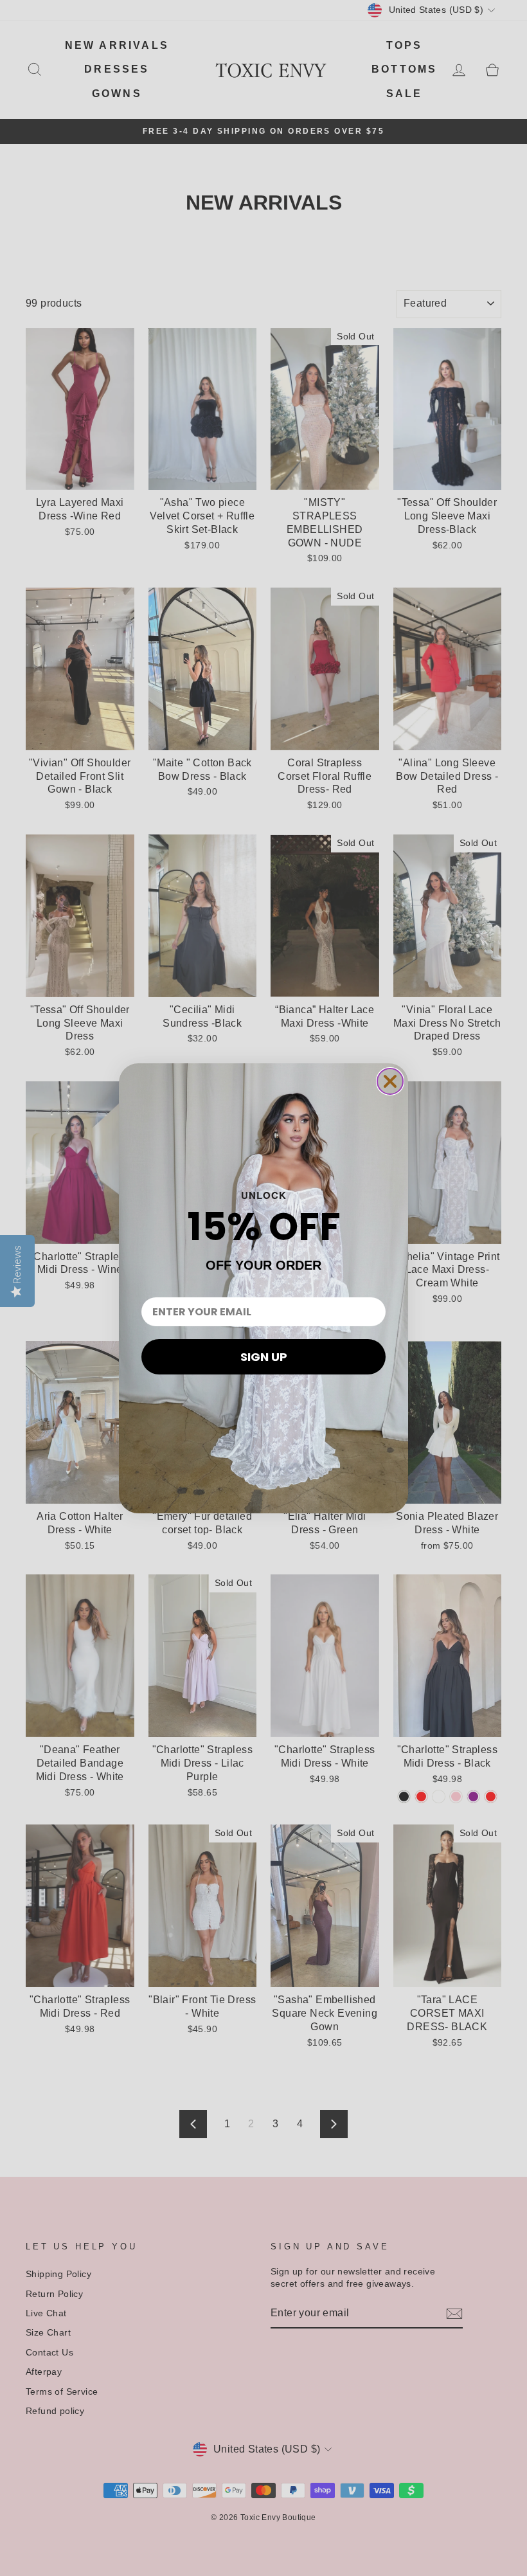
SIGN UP (264, 1357)
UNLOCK (264, 1195)
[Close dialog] (390, 1081)
